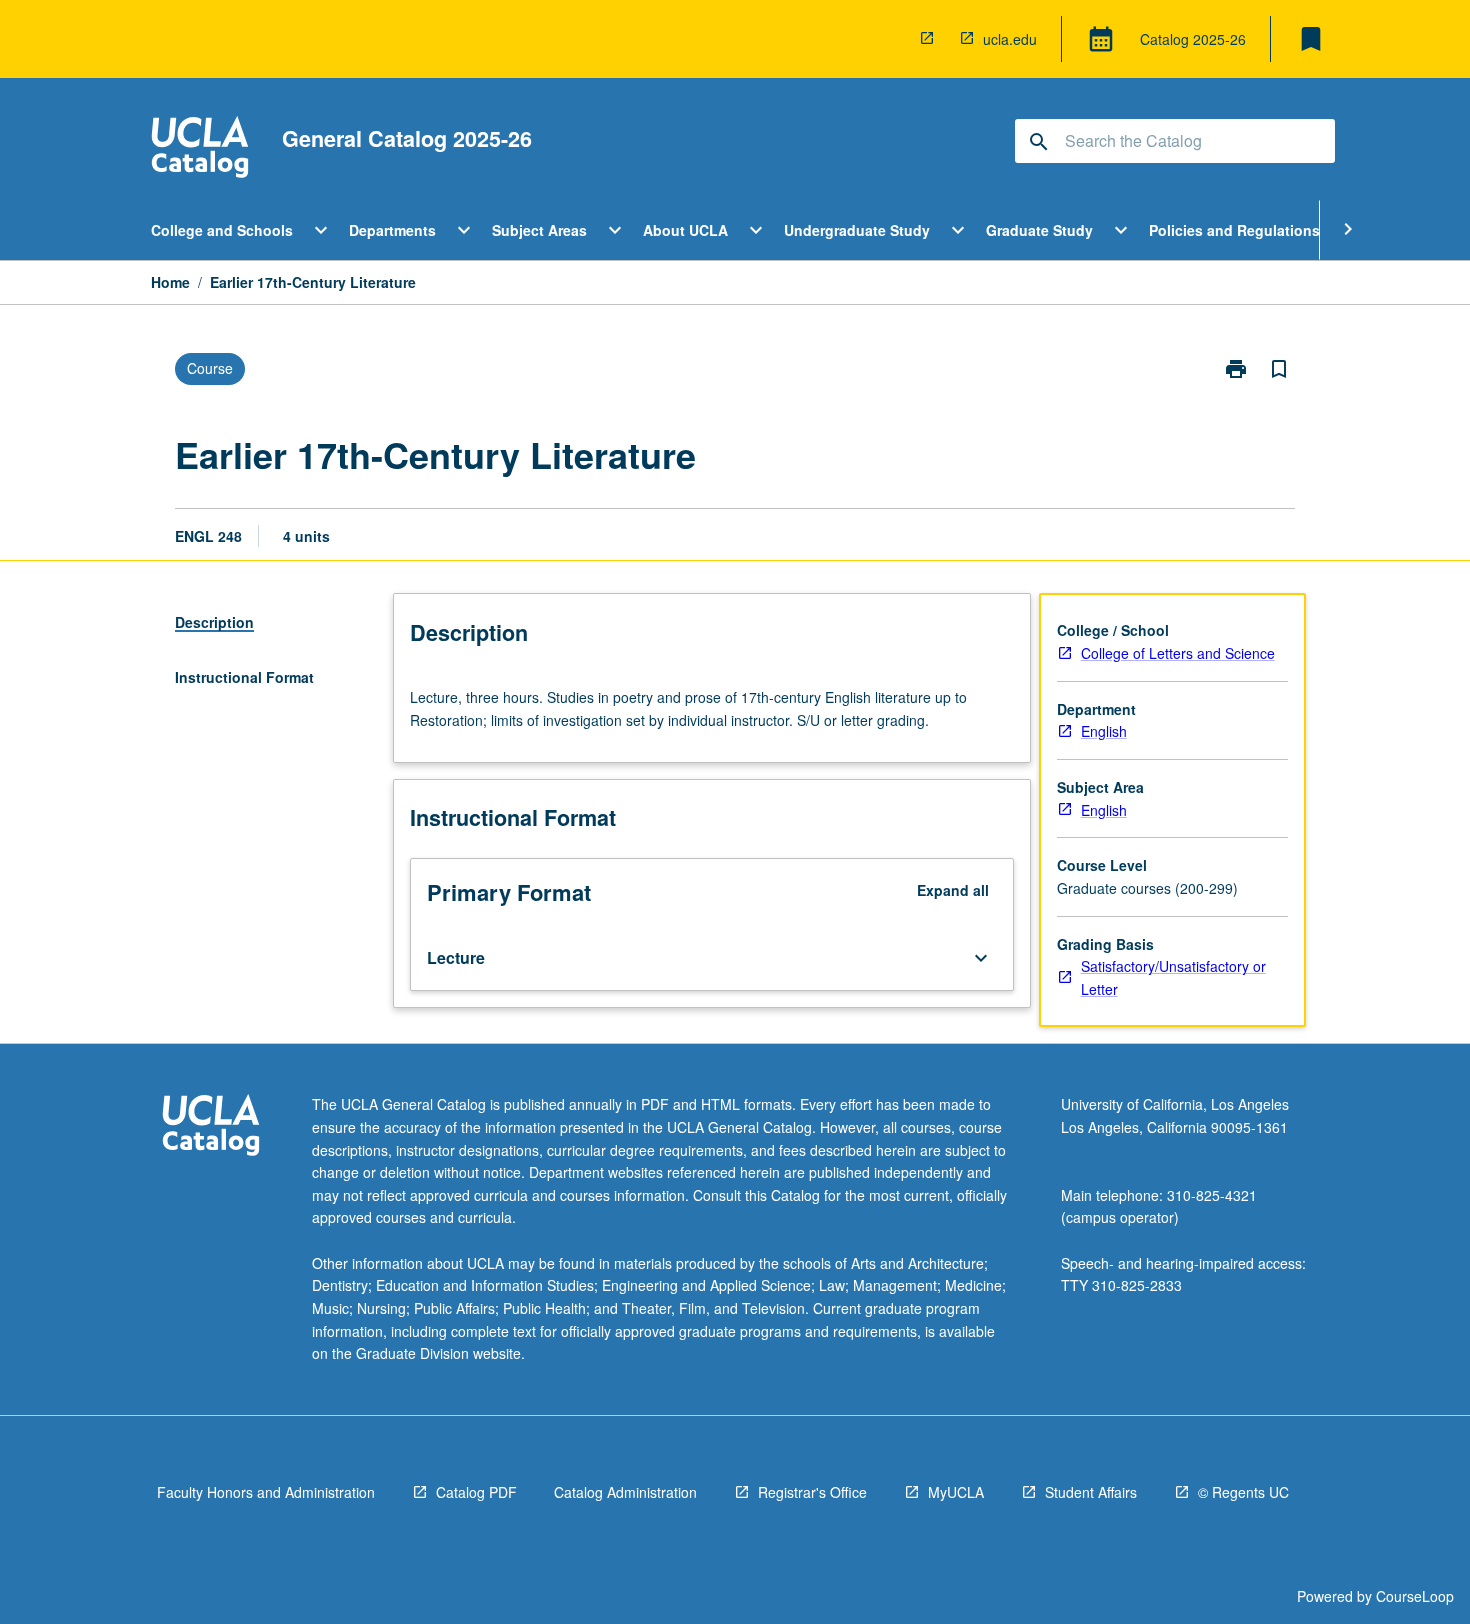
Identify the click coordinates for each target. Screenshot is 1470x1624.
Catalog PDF (476, 1492)
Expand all (953, 890)
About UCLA (685, 230)
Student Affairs (1091, 1492)
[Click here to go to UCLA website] (211, 1127)
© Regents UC (1243, 1492)
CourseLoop (1415, 1596)
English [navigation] (1104, 731)
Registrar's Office (812, 1492)
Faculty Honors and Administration (266, 1492)
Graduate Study (1039, 230)
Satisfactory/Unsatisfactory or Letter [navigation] (1173, 977)
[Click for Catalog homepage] (200, 149)
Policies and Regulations (1234, 230)
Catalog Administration (625, 1492)
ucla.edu (1010, 39)
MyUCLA (956, 1492)
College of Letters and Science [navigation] (1178, 653)
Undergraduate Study (857, 230)
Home (170, 282)
